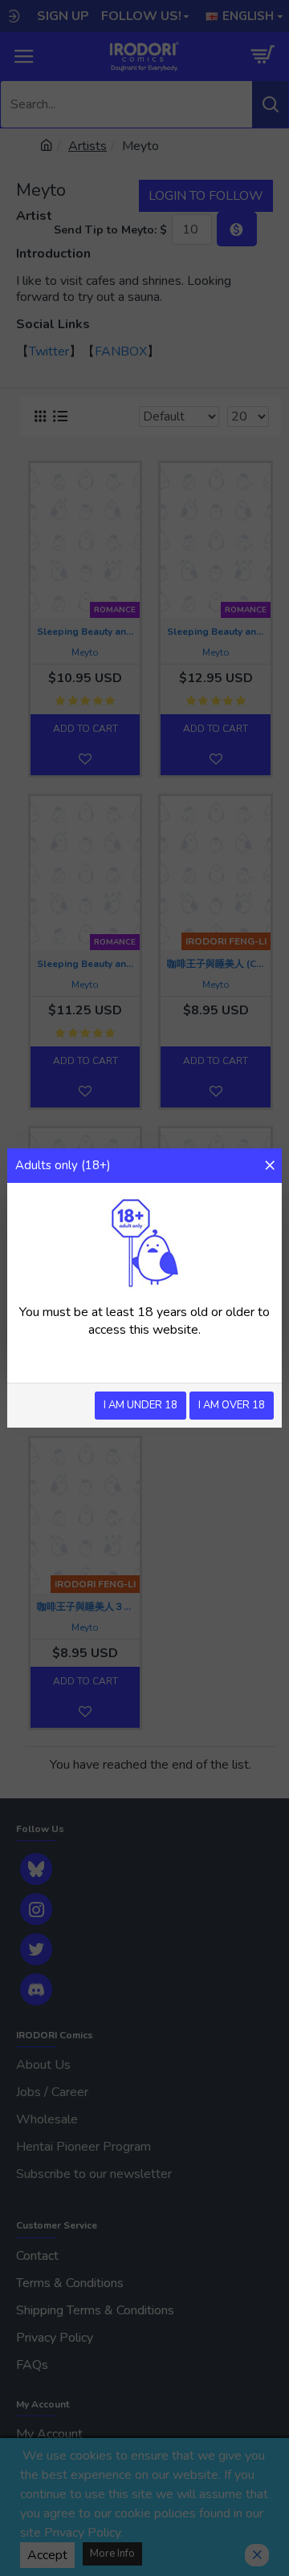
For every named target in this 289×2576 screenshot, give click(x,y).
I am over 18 (232, 1405)
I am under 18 (140, 1405)
